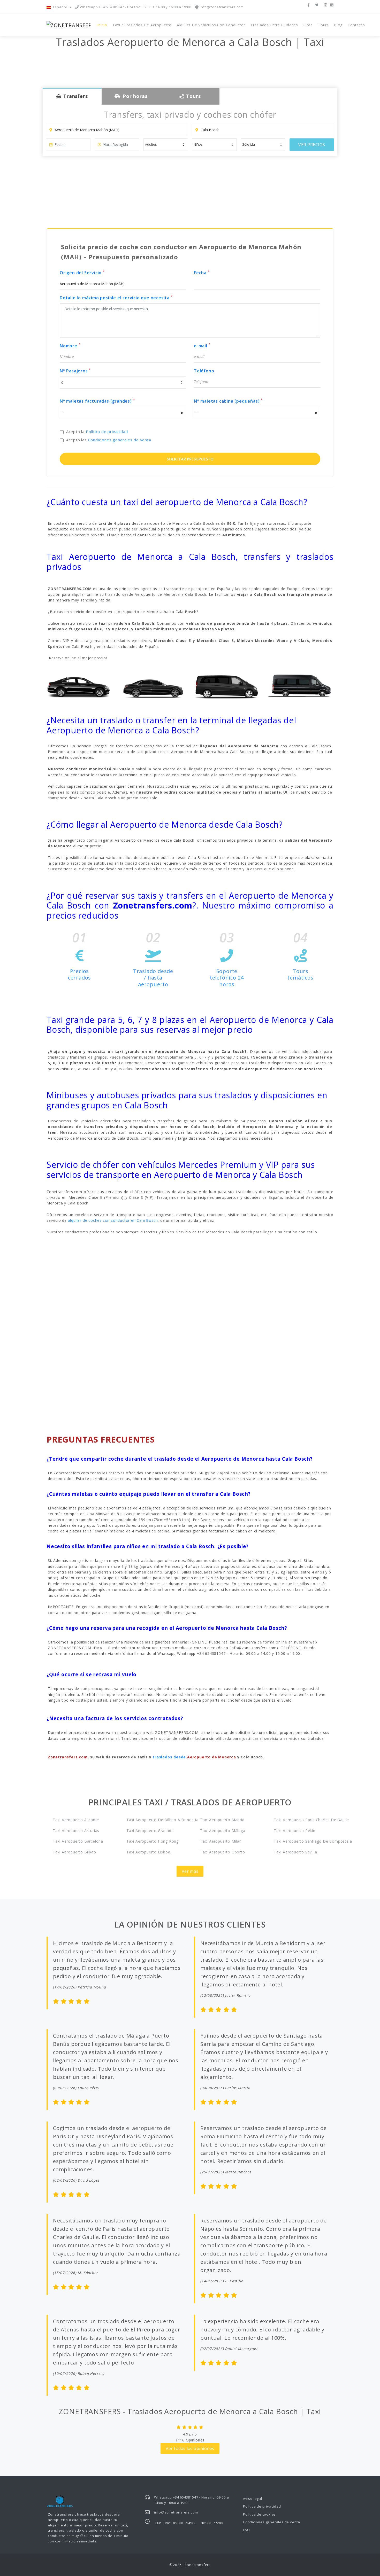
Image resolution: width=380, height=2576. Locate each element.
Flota (308, 25)
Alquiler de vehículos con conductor (211, 25)
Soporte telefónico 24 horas (227, 978)
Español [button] (60, 7)
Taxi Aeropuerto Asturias (76, 1831)
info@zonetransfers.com (221, 7)
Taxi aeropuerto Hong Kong (153, 1841)
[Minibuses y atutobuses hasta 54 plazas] (301, 686)
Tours (323, 25)
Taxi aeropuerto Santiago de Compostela (304, 1841)
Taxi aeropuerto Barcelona (78, 1841)
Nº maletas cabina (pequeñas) (228, 401)
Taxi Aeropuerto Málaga (223, 1831)
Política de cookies (259, 2514)
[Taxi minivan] (227, 686)
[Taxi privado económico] (79, 686)
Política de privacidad (107, 432)
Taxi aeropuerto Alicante (76, 1820)
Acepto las (109, 440)
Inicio (102, 25)
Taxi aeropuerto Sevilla (295, 1852)
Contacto (356, 25)
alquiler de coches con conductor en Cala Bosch (113, 1220)
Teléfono (204, 371)
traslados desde (194, 1757)
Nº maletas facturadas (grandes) (97, 401)
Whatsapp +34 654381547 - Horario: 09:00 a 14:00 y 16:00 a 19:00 (135, 7)
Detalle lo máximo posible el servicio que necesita (116, 298)
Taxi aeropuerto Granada (150, 1831)
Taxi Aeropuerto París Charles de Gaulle (304, 1820)
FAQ (246, 2530)
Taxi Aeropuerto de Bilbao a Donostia (156, 1820)
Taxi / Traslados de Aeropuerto (142, 25)
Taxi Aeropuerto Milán (221, 1841)
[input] (68, 145)
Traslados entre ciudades (274, 25)
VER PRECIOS (312, 145)
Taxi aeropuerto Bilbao (74, 1852)
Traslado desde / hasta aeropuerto (153, 978)
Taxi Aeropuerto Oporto (223, 1852)
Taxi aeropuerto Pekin (295, 1831)
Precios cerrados (79, 974)
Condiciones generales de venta (120, 440)
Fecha (202, 273)
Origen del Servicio (82, 273)
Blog (338, 25)
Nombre (70, 346)
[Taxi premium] (153, 686)
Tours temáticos (300, 974)
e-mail (202, 346)
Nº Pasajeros (75, 371)
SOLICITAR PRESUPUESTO (190, 459)
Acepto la (97, 432)
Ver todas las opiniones (190, 2448)
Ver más (190, 1871)
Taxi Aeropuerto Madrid (222, 1820)
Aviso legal (253, 2499)
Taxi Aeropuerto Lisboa (148, 1852)
